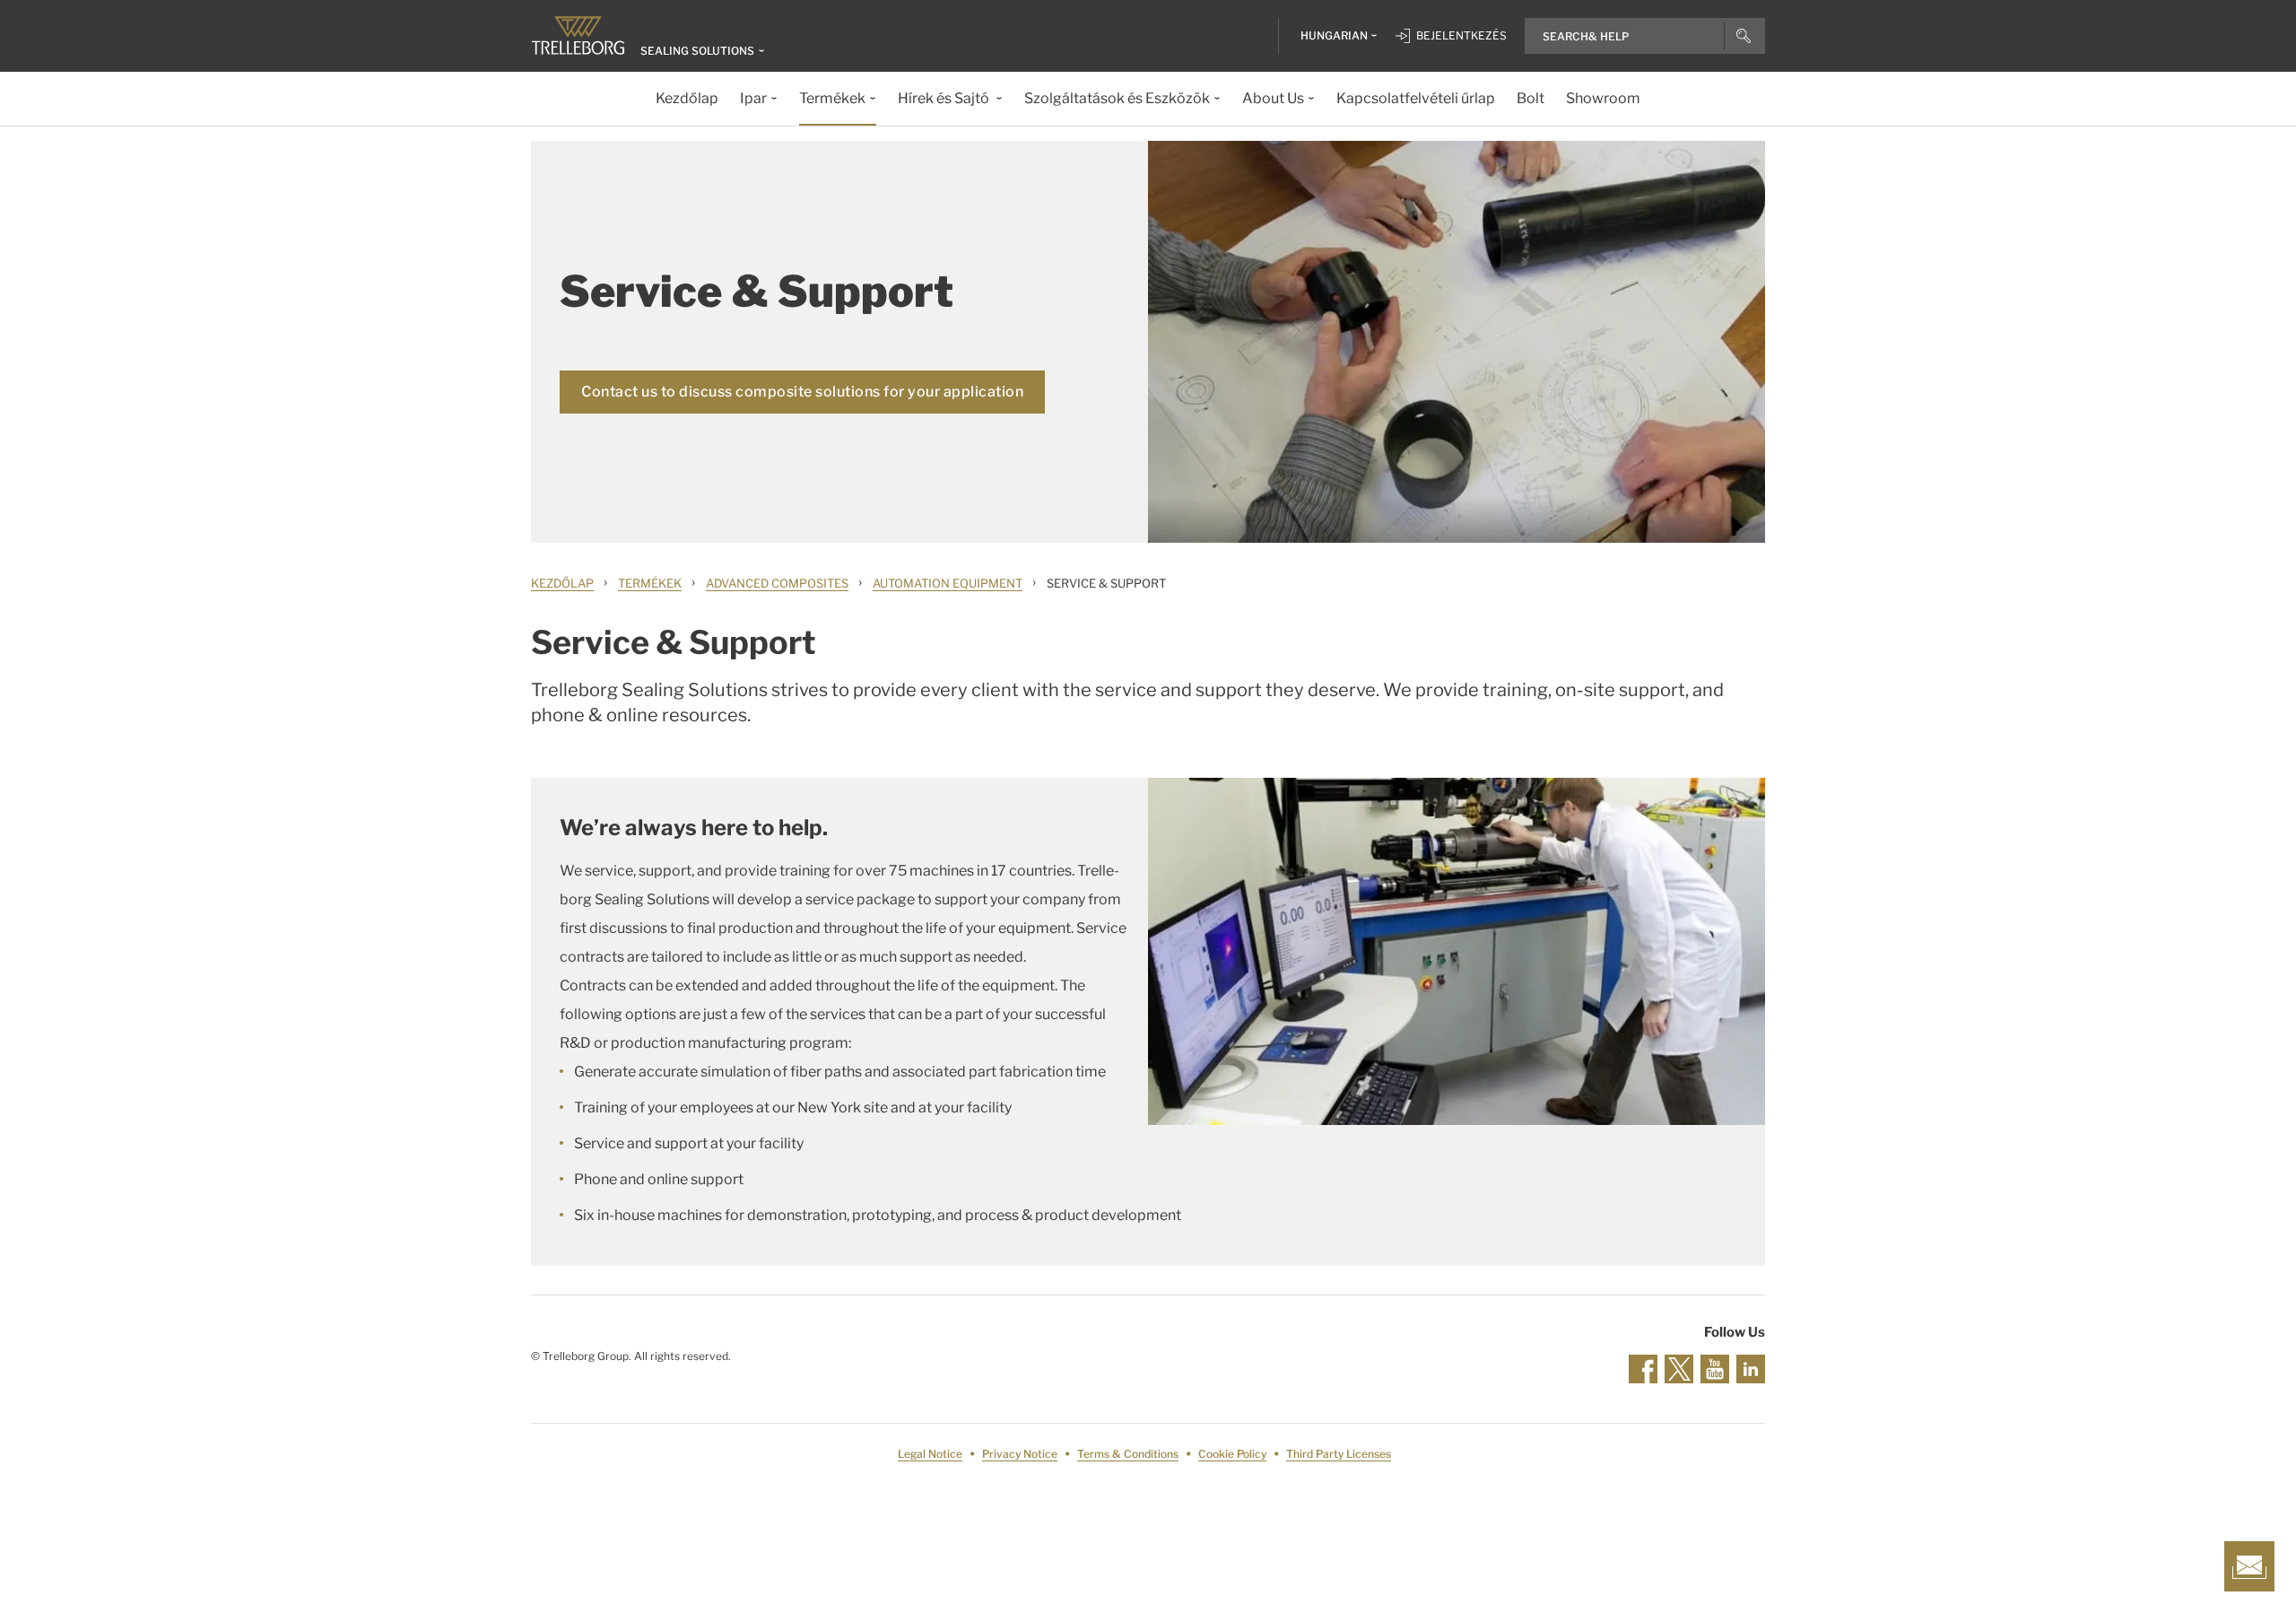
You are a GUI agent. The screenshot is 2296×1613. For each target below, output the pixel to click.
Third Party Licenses (1339, 1454)
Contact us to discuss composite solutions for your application (802, 392)
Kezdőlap (562, 583)
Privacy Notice (1020, 1454)
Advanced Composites (777, 583)
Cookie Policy (1232, 1454)
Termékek (650, 583)
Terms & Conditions (1128, 1454)
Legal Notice (930, 1454)
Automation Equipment (948, 583)
